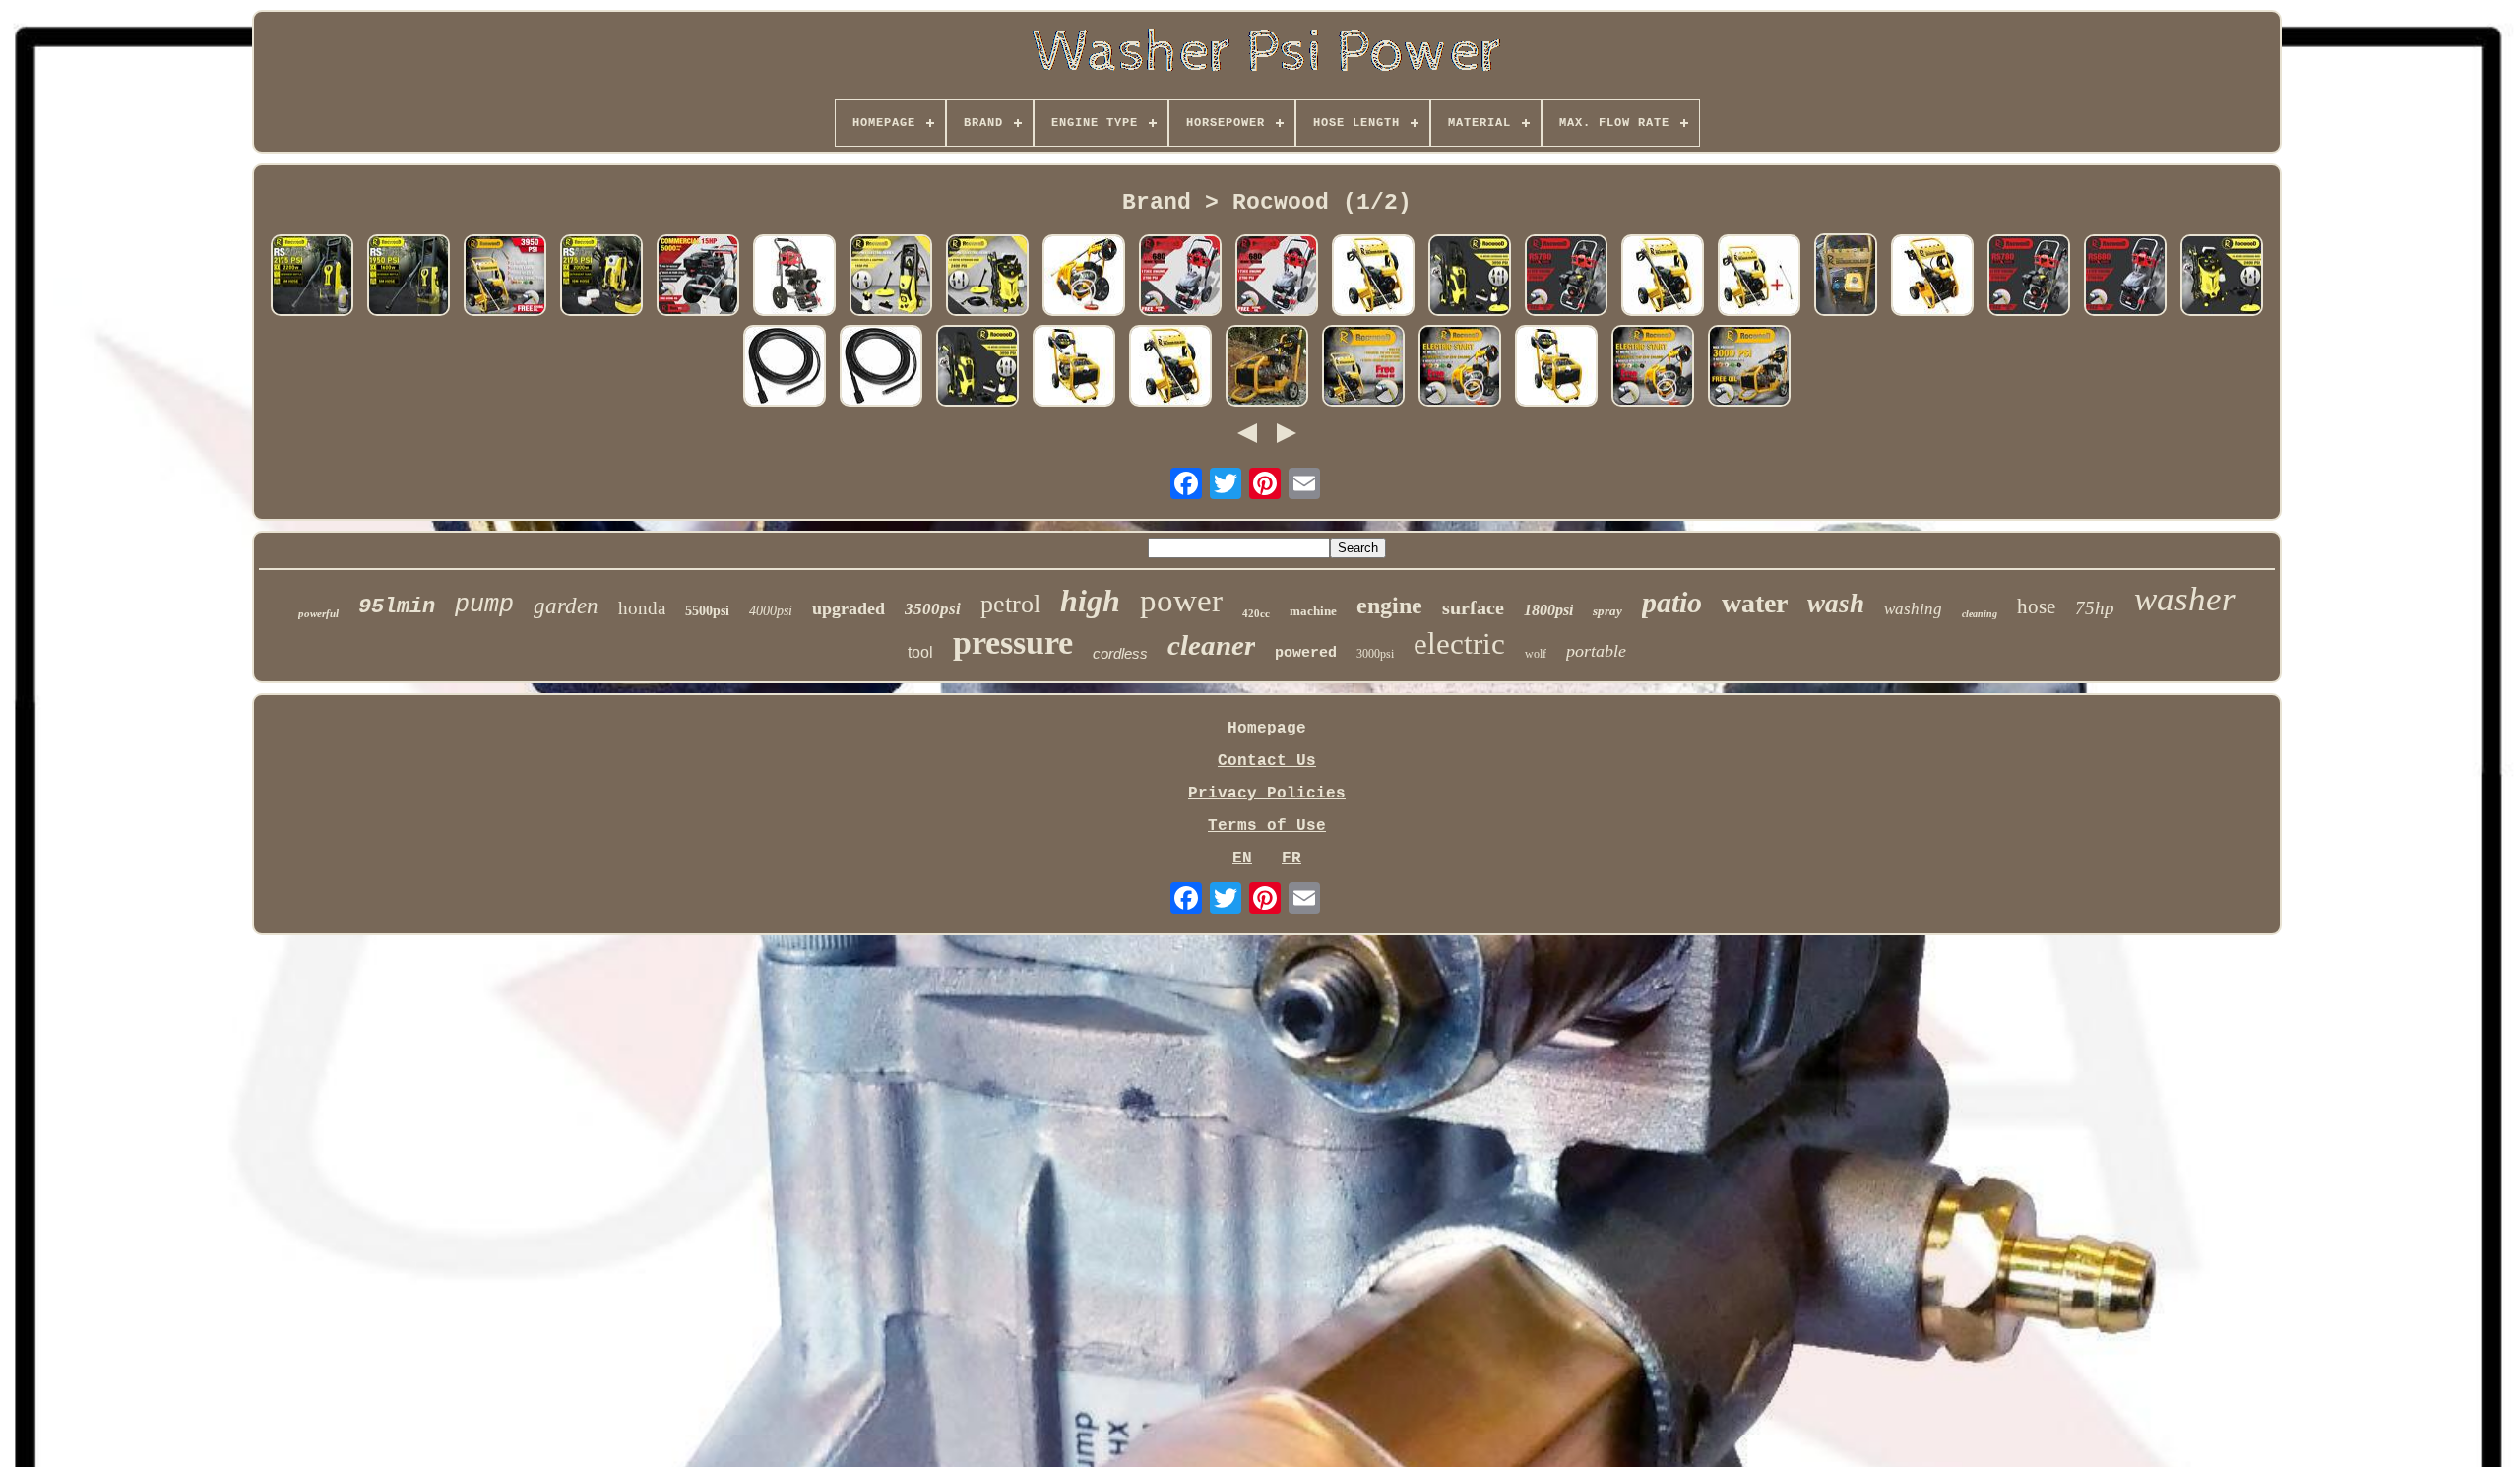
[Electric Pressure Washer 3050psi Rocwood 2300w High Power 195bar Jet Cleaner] (1470, 278)
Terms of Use (1267, 826)
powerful (318, 613)
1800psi (1548, 610)
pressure (1013, 642)
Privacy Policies (1267, 794)
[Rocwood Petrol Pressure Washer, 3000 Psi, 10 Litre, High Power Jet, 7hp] (1663, 278)
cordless (1120, 653)
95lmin (397, 607)
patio (1672, 602)
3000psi (1375, 654)
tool (920, 652)
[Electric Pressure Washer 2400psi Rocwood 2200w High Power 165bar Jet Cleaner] (987, 278)
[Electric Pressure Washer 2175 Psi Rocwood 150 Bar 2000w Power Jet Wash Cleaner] (601, 278)
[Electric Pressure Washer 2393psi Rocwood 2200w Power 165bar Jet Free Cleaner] (312, 278)
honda (642, 608)
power (1181, 601)
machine (1313, 611)
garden (566, 606)
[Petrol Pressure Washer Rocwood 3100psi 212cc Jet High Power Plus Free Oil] (1566, 278)
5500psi (707, 611)
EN (1242, 859)
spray (1607, 611)
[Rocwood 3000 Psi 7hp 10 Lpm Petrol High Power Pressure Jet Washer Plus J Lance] (1759, 278)
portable (1596, 651)
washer (2185, 599)
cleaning (1980, 614)
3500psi (933, 609)
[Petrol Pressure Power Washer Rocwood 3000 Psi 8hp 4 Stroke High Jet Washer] (1074, 368)
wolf (1536, 654)
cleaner (1211, 645)
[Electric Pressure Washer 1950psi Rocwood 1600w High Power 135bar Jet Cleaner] (409, 278)
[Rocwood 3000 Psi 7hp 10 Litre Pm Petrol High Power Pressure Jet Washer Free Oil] (1363, 368)
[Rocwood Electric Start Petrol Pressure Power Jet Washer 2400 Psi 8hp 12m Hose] (1460, 368)
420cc (1256, 613)
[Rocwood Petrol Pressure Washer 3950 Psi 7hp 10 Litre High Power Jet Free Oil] (505, 278)
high (1090, 601)
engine (1389, 606)
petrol (1010, 604)
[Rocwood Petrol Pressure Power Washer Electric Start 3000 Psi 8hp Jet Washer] (1267, 368)
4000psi (771, 611)
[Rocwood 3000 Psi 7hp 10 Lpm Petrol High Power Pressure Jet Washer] (1846, 277)
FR (1291, 859)
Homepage (1267, 729)
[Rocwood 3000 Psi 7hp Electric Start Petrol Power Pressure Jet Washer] (1932, 278)
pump (484, 605)
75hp (2095, 608)
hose (2036, 606)
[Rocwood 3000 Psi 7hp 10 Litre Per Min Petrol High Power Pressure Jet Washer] (1373, 278)
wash (1836, 604)
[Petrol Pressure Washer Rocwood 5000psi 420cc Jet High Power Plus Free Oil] (698, 278)
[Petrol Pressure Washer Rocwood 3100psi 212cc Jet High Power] (794, 278)
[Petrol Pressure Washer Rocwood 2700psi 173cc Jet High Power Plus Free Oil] (1180, 278)
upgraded (849, 608)
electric (1459, 643)
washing (1913, 609)
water (1755, 603)
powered (1306, 653)
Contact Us (1267, 761)
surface (1473, 607)
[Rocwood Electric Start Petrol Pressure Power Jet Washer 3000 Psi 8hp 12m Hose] (1084, 278)
